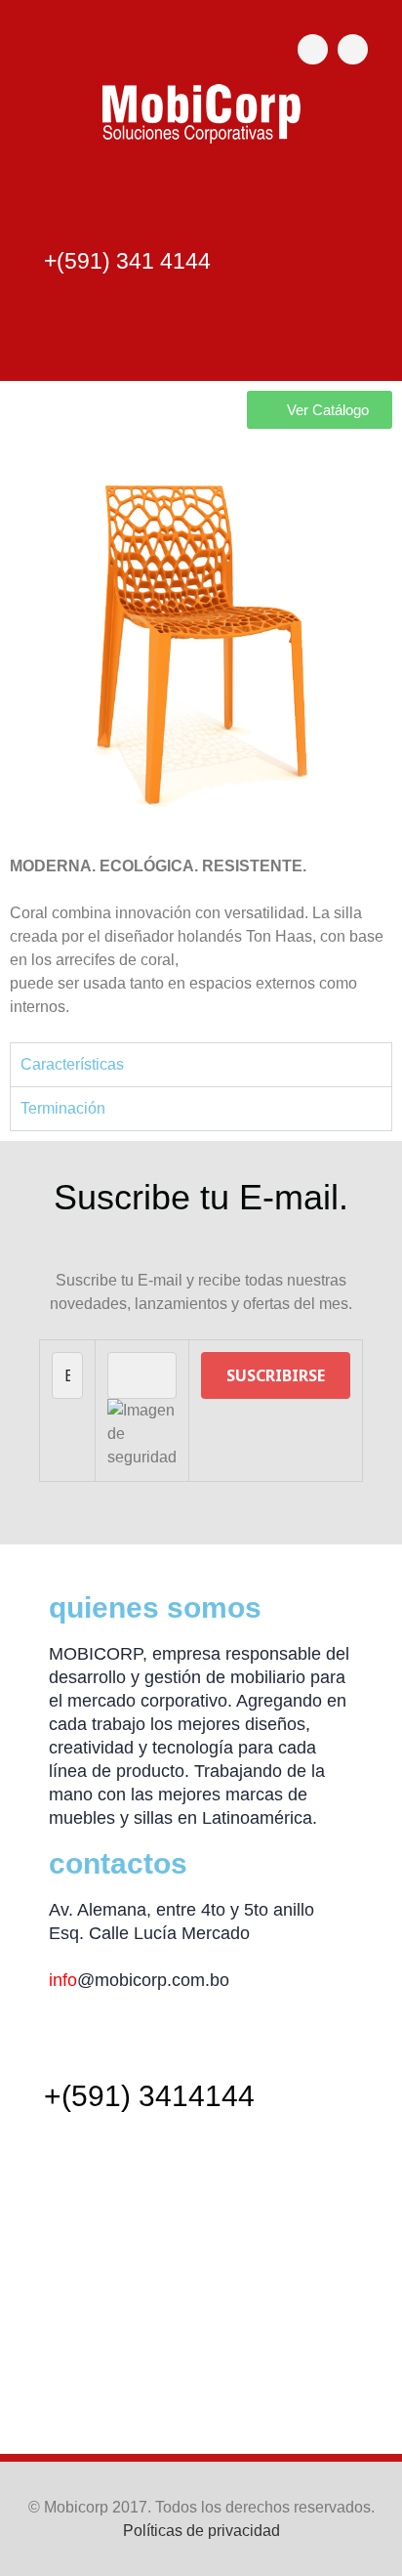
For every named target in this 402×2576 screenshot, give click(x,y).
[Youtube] (353, 49)
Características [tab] (72, 1064)
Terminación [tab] (63, 1108)
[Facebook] (313, 49)
